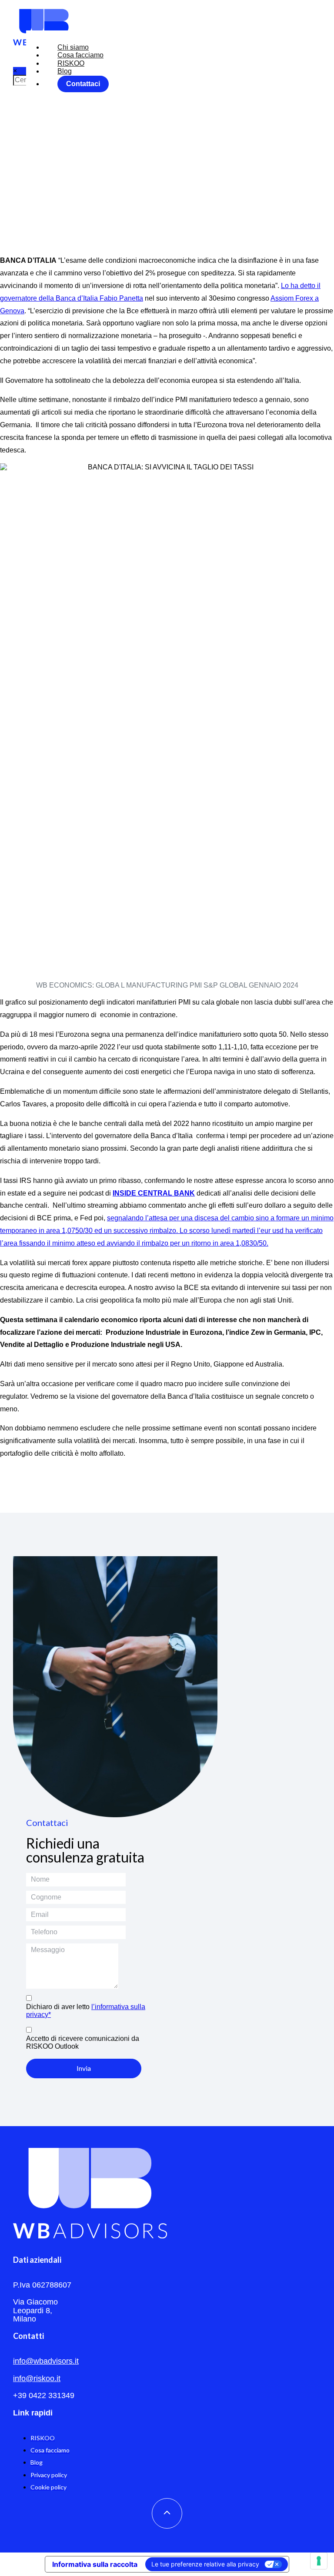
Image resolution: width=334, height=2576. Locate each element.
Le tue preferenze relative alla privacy (205, 2564)
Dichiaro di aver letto (86, 2011)
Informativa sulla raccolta (95, 2564)
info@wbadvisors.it (46, 2361)
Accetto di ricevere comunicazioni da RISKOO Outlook (83, 2042)
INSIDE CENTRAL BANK (154, 1193)
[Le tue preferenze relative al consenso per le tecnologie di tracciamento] (319, 2561)
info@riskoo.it (37, 2378)
